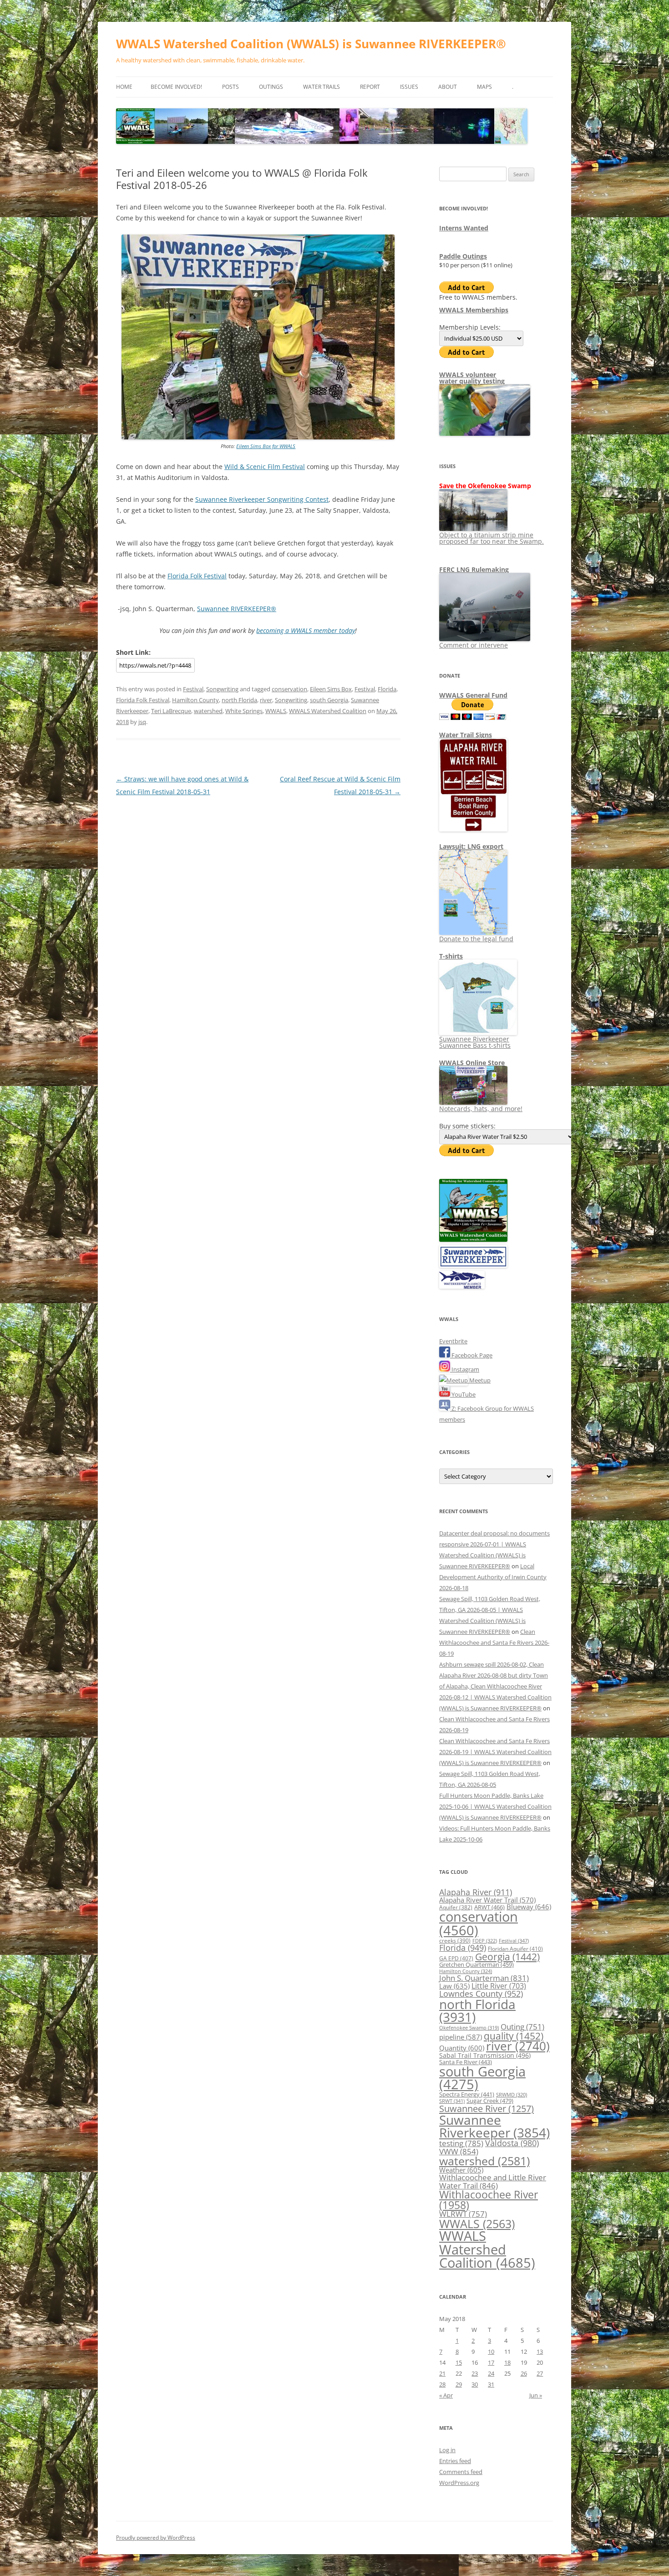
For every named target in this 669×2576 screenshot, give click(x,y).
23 (475, 2373)
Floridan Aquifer (515, 1949)
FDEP (485, 1941)
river (266, 700)
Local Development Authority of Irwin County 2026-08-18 (493, 1577)
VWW (459, 2151)
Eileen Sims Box (331, 689)
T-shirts (451, 956)
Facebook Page (471, 1355)
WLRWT (463, 2214)
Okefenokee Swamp (469, 2028)
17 (491, 2362)
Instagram (465, 1369)
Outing (522, 2027)
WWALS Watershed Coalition (328, 711)
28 (442, 2384)
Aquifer (456, 1907)
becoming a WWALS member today (306, 630)
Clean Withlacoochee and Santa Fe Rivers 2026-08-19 (494, 1643)
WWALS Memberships (474, 310)
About (448, 87)
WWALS (276, 711)
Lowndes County (481, 1994)
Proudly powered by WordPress (156, 2538)
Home (124, 87)
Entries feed (455, 2461)
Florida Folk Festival (197, 576)
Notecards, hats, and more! (481, 1109)
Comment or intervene (474, 645)
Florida (387, 689)
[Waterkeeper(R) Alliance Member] (462, 1286)
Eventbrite (453, 1341)
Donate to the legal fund (476, 939)
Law (454, 1986)
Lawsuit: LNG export (471, 846)
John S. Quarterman (484, 1978)
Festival (193, 689)
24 (491, 2373)
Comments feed (461, 2472)
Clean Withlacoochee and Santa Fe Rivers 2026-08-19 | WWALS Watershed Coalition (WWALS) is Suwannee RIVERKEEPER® (495, 1752)
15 (459, 2362)
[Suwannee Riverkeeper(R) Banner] (473, 1265)
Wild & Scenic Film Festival (265, 467)
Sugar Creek (490, 2101)
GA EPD (456, 1958)
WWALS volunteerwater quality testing (472, 378)
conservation (289, 689)
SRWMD (512, 2095)
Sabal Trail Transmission (485, 2055)
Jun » (536, 2395)
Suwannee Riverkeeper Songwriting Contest (262, 499)
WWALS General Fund (473, 695)
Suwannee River (487, 2108)
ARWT (489, 1907)
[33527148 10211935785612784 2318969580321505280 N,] (258, 437)
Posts (231, 87)
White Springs (244, 711)
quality (514, 2036)
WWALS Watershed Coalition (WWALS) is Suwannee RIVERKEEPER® (311, 44)
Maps (484, 87)
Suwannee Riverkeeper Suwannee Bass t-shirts (475, 1042)
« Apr (446, 2395)
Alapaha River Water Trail (487, 1900)
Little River (499, 1986)
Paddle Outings (463, 256)
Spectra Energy (467, 2094)
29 (459, 2384)
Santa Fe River (466, 2062)
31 (491, 2384)
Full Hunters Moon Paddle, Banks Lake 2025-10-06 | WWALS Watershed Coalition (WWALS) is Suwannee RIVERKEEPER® (495, 1806)
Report (370, 87)
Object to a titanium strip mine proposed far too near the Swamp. (492, 538)
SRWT (452, 2101)
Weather (461, 2170)
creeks (455, 1941)
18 (507, 2362)
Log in (447, 2450)
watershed (208, 711)
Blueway (529, 1907)
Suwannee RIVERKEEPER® (237, 609)
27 (540, 2373)
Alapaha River (476, 1892)
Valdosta (512, 2143)
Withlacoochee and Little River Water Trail (493, 2181)
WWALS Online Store (472, 1063)
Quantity (462, 2048)
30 (475, 2384)
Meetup (479, 1380)
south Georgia (329, 700)
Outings (271, 87)
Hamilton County (195, 700)
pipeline (461, 2037)
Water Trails (322, 87)
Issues (409, 87)
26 (524, 2373)
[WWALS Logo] (473, 1240)
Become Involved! (176, 87)
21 (442, 2373)
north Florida (239, 700)
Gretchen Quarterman (476, 1964)
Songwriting (222, 689)
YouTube (463, 1394)
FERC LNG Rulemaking (474, 569)
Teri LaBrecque (171, 711)
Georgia (507, 1956)
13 (540, 2352)
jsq (142, 722)
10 (491, 2352)
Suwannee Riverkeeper (494, 2126)
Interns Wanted (464, 228)
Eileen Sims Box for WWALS (266, 446)
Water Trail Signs (466, 735)
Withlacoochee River (489, 2200)
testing (461, 2143)
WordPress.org (459, 2483)
